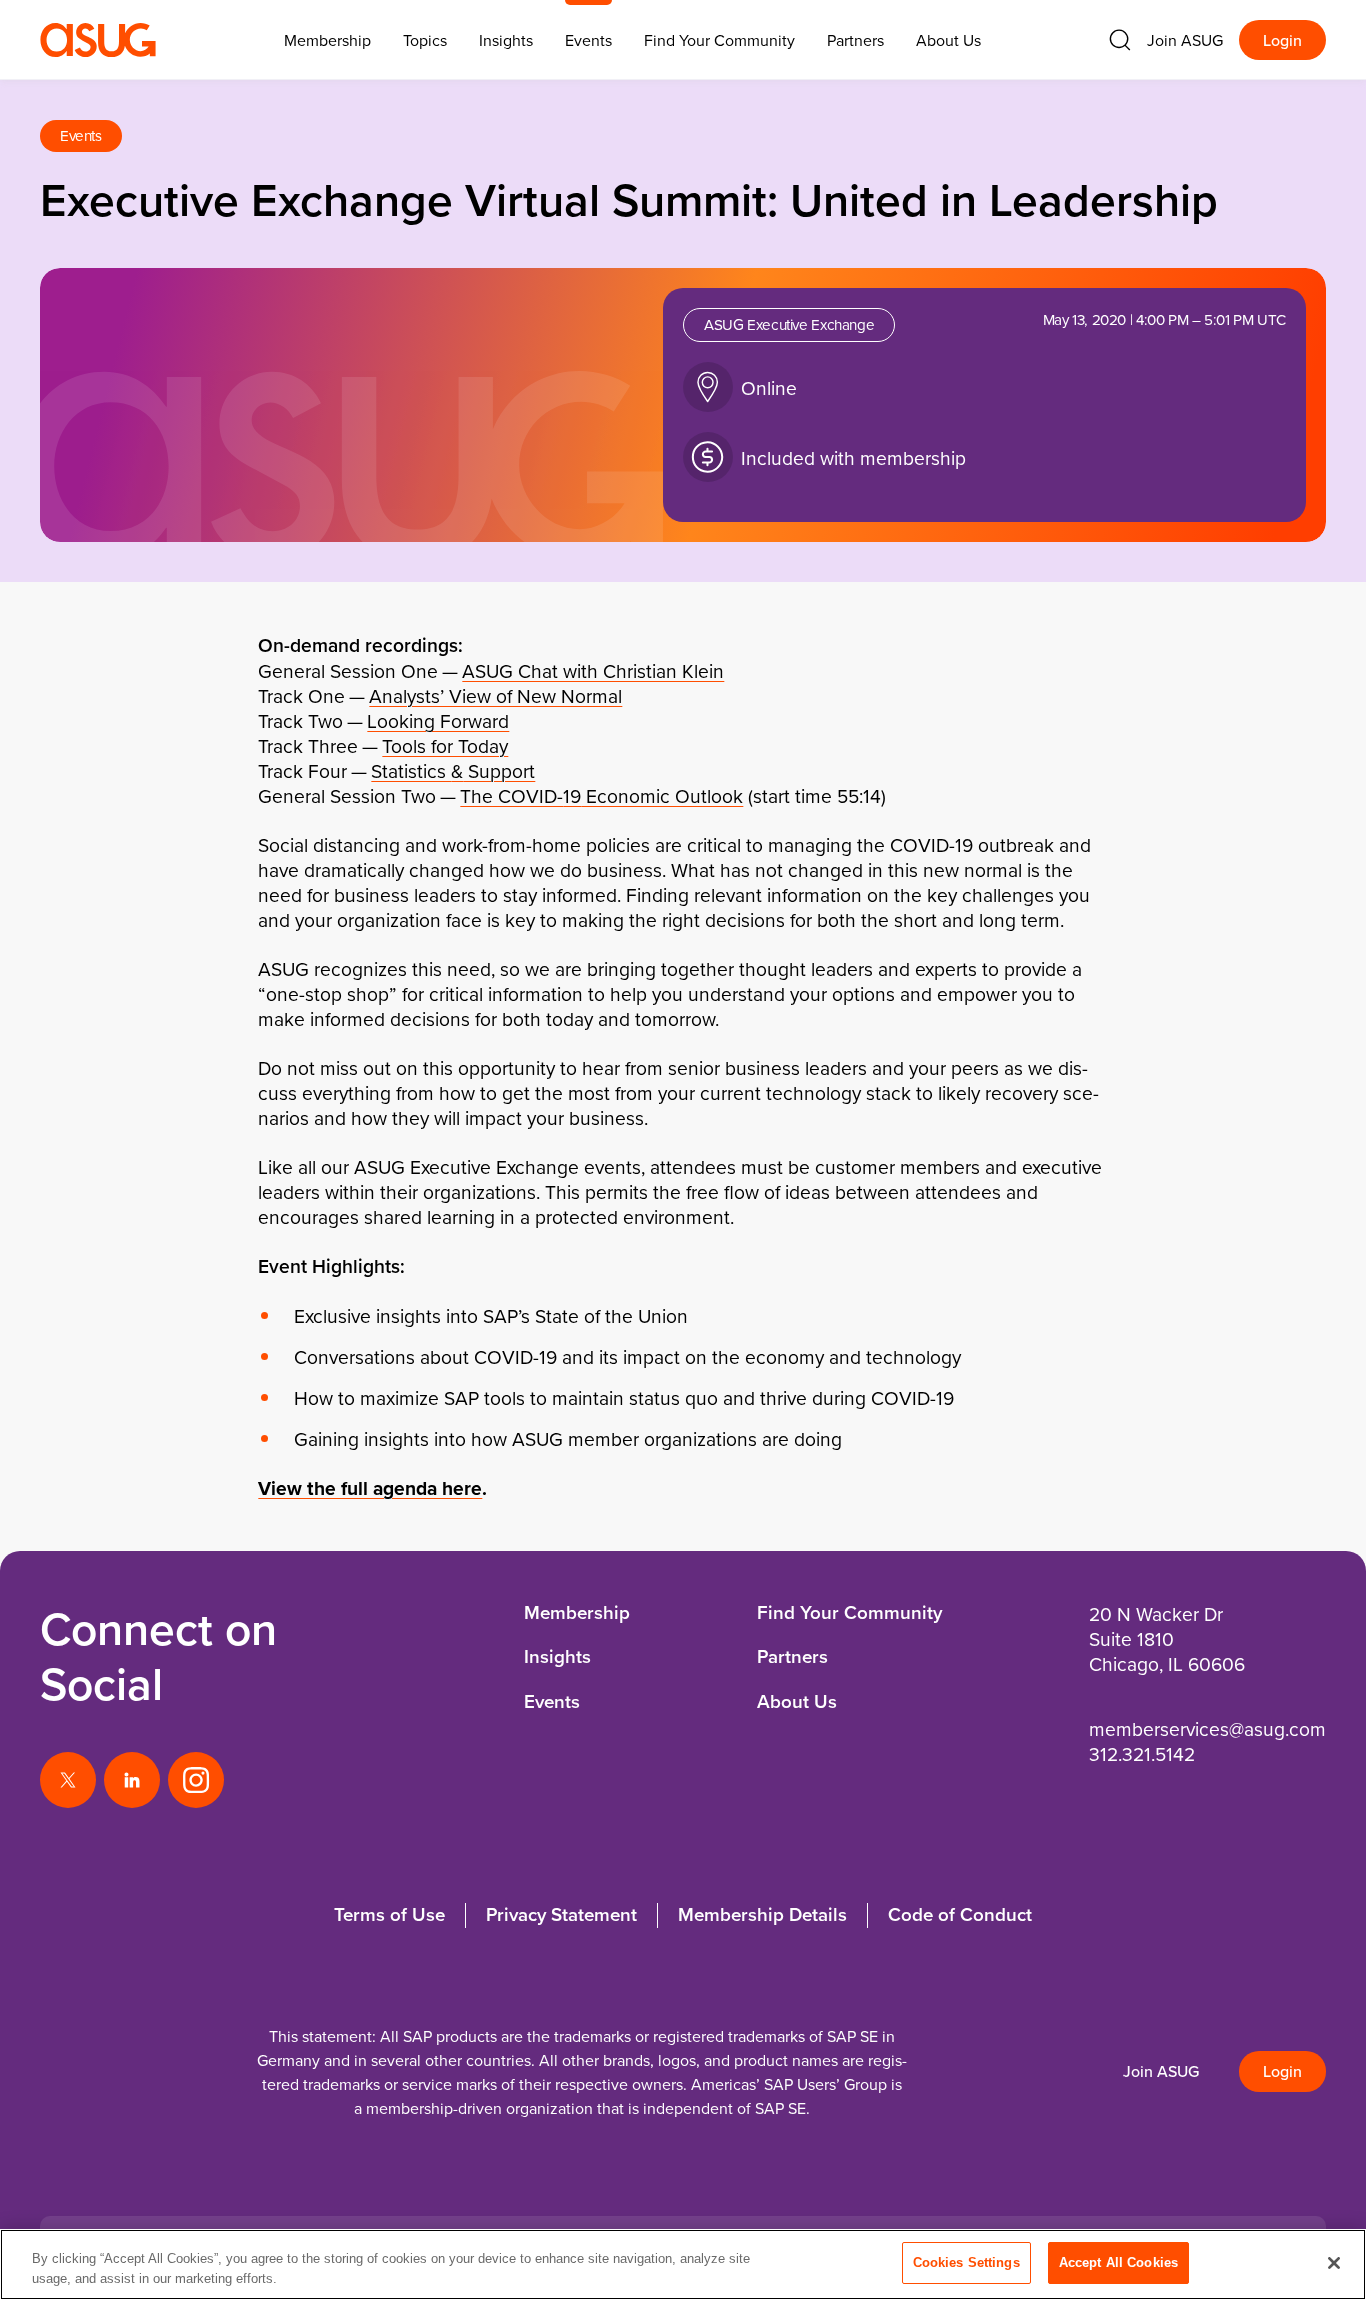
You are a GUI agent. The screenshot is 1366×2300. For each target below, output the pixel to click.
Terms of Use (389, 1914)
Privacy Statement (561, 1914)
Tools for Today (445, 745)
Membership (577, 1612)
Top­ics (425, 40)
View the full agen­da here (370, 1488)
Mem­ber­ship (327, 40)
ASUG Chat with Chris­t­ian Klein (593, 670)
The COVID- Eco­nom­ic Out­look (601, 795)
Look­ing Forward (438, 720)
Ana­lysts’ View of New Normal (495, 695)
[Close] (1334, 2263)
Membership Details (762, 1914)
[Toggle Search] (1120, 40)
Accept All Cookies (1118, 2262)
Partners (855, 40)
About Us (948, 40)
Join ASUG (1185, 40)
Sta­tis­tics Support (453, 770)
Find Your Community (719, 40)
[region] (683, 2264)
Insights (506, 40)
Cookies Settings (966, 2262)
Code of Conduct (960, 1914)
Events (588, 40)
